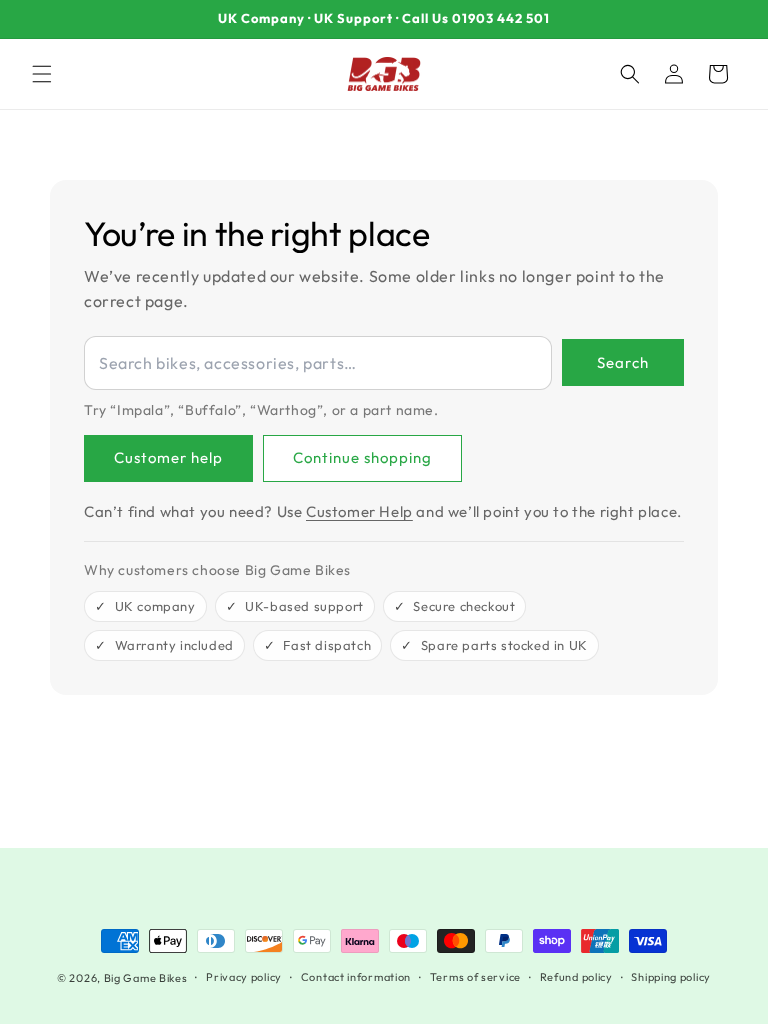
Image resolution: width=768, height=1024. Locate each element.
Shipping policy (671, 977)
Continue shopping (362, 457)
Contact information (356, 977)
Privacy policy (244, 977)
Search (623, 362)
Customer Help (359, 511)
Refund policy (576, 977)
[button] (42, 74)
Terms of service (475, 977)
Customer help (168, 457)
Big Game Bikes (146, 978)
